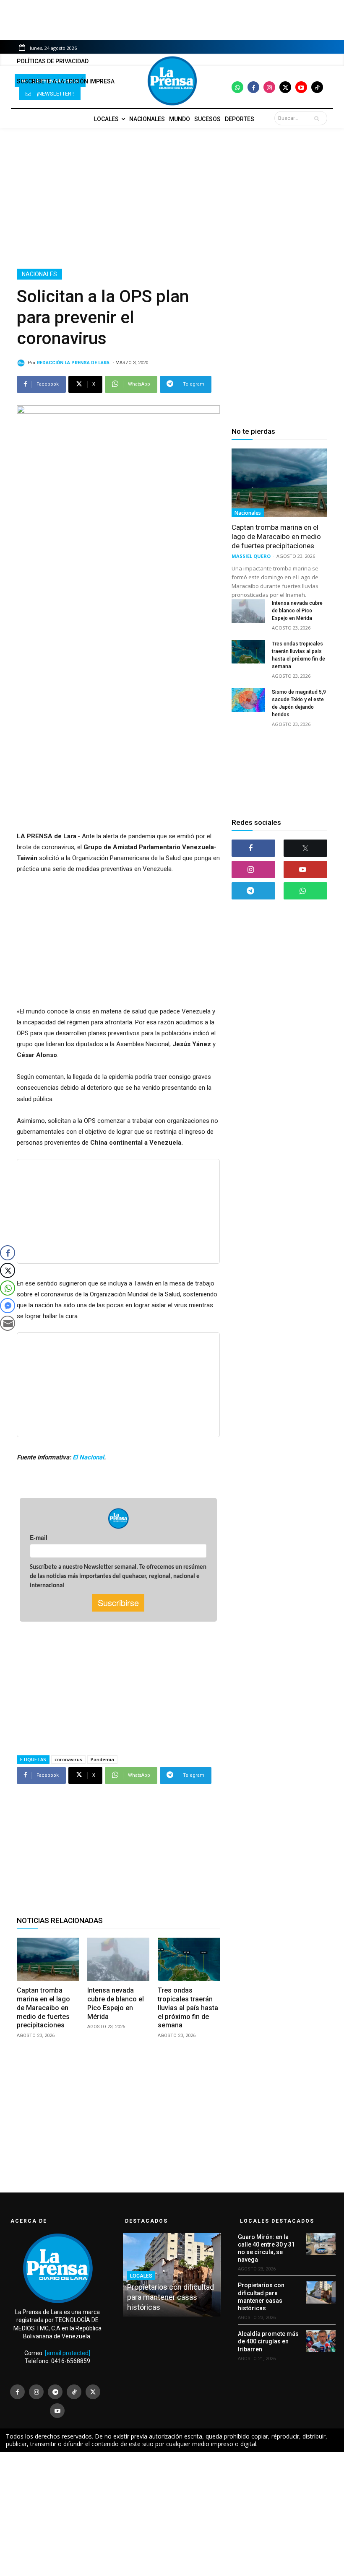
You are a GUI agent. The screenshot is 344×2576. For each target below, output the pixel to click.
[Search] (318, 118)
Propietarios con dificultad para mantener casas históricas (171, 2297)
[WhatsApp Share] (8, 1288)
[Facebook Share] (8, 1253)
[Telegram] (253, 891)
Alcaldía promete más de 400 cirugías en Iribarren (268, 2341)
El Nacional (88, 1457)
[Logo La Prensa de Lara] (172, 81)
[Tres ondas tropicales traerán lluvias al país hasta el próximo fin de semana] (189, 1959)
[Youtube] (301, 87)
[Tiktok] (317, 87)
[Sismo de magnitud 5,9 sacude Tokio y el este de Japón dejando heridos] (248, 700)
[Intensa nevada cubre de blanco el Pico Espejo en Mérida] (118, 1959)
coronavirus (68, 1759)
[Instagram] (269, 87)
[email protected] (68, 2353)
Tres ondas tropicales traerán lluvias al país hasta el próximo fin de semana (188, 2008)
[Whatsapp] (237, 87)
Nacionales (39, 274)
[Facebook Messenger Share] (8, 1306)
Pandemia (102, 1759)
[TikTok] (74, 2392)
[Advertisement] (172, 198)
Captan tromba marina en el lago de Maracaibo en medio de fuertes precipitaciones (43, 2008)
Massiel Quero (251, 556)
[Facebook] (253, 87)
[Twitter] (285, 87)
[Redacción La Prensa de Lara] (22, 363)
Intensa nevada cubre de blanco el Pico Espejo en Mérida (297, 611)
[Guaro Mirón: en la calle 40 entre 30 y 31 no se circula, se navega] (321, 2244)
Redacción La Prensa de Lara (73, 363)
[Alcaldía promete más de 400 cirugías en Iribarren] (321, 2341)
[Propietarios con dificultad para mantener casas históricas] (321, 2292)
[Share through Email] (8, 1323)
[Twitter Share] (8, 1270)
